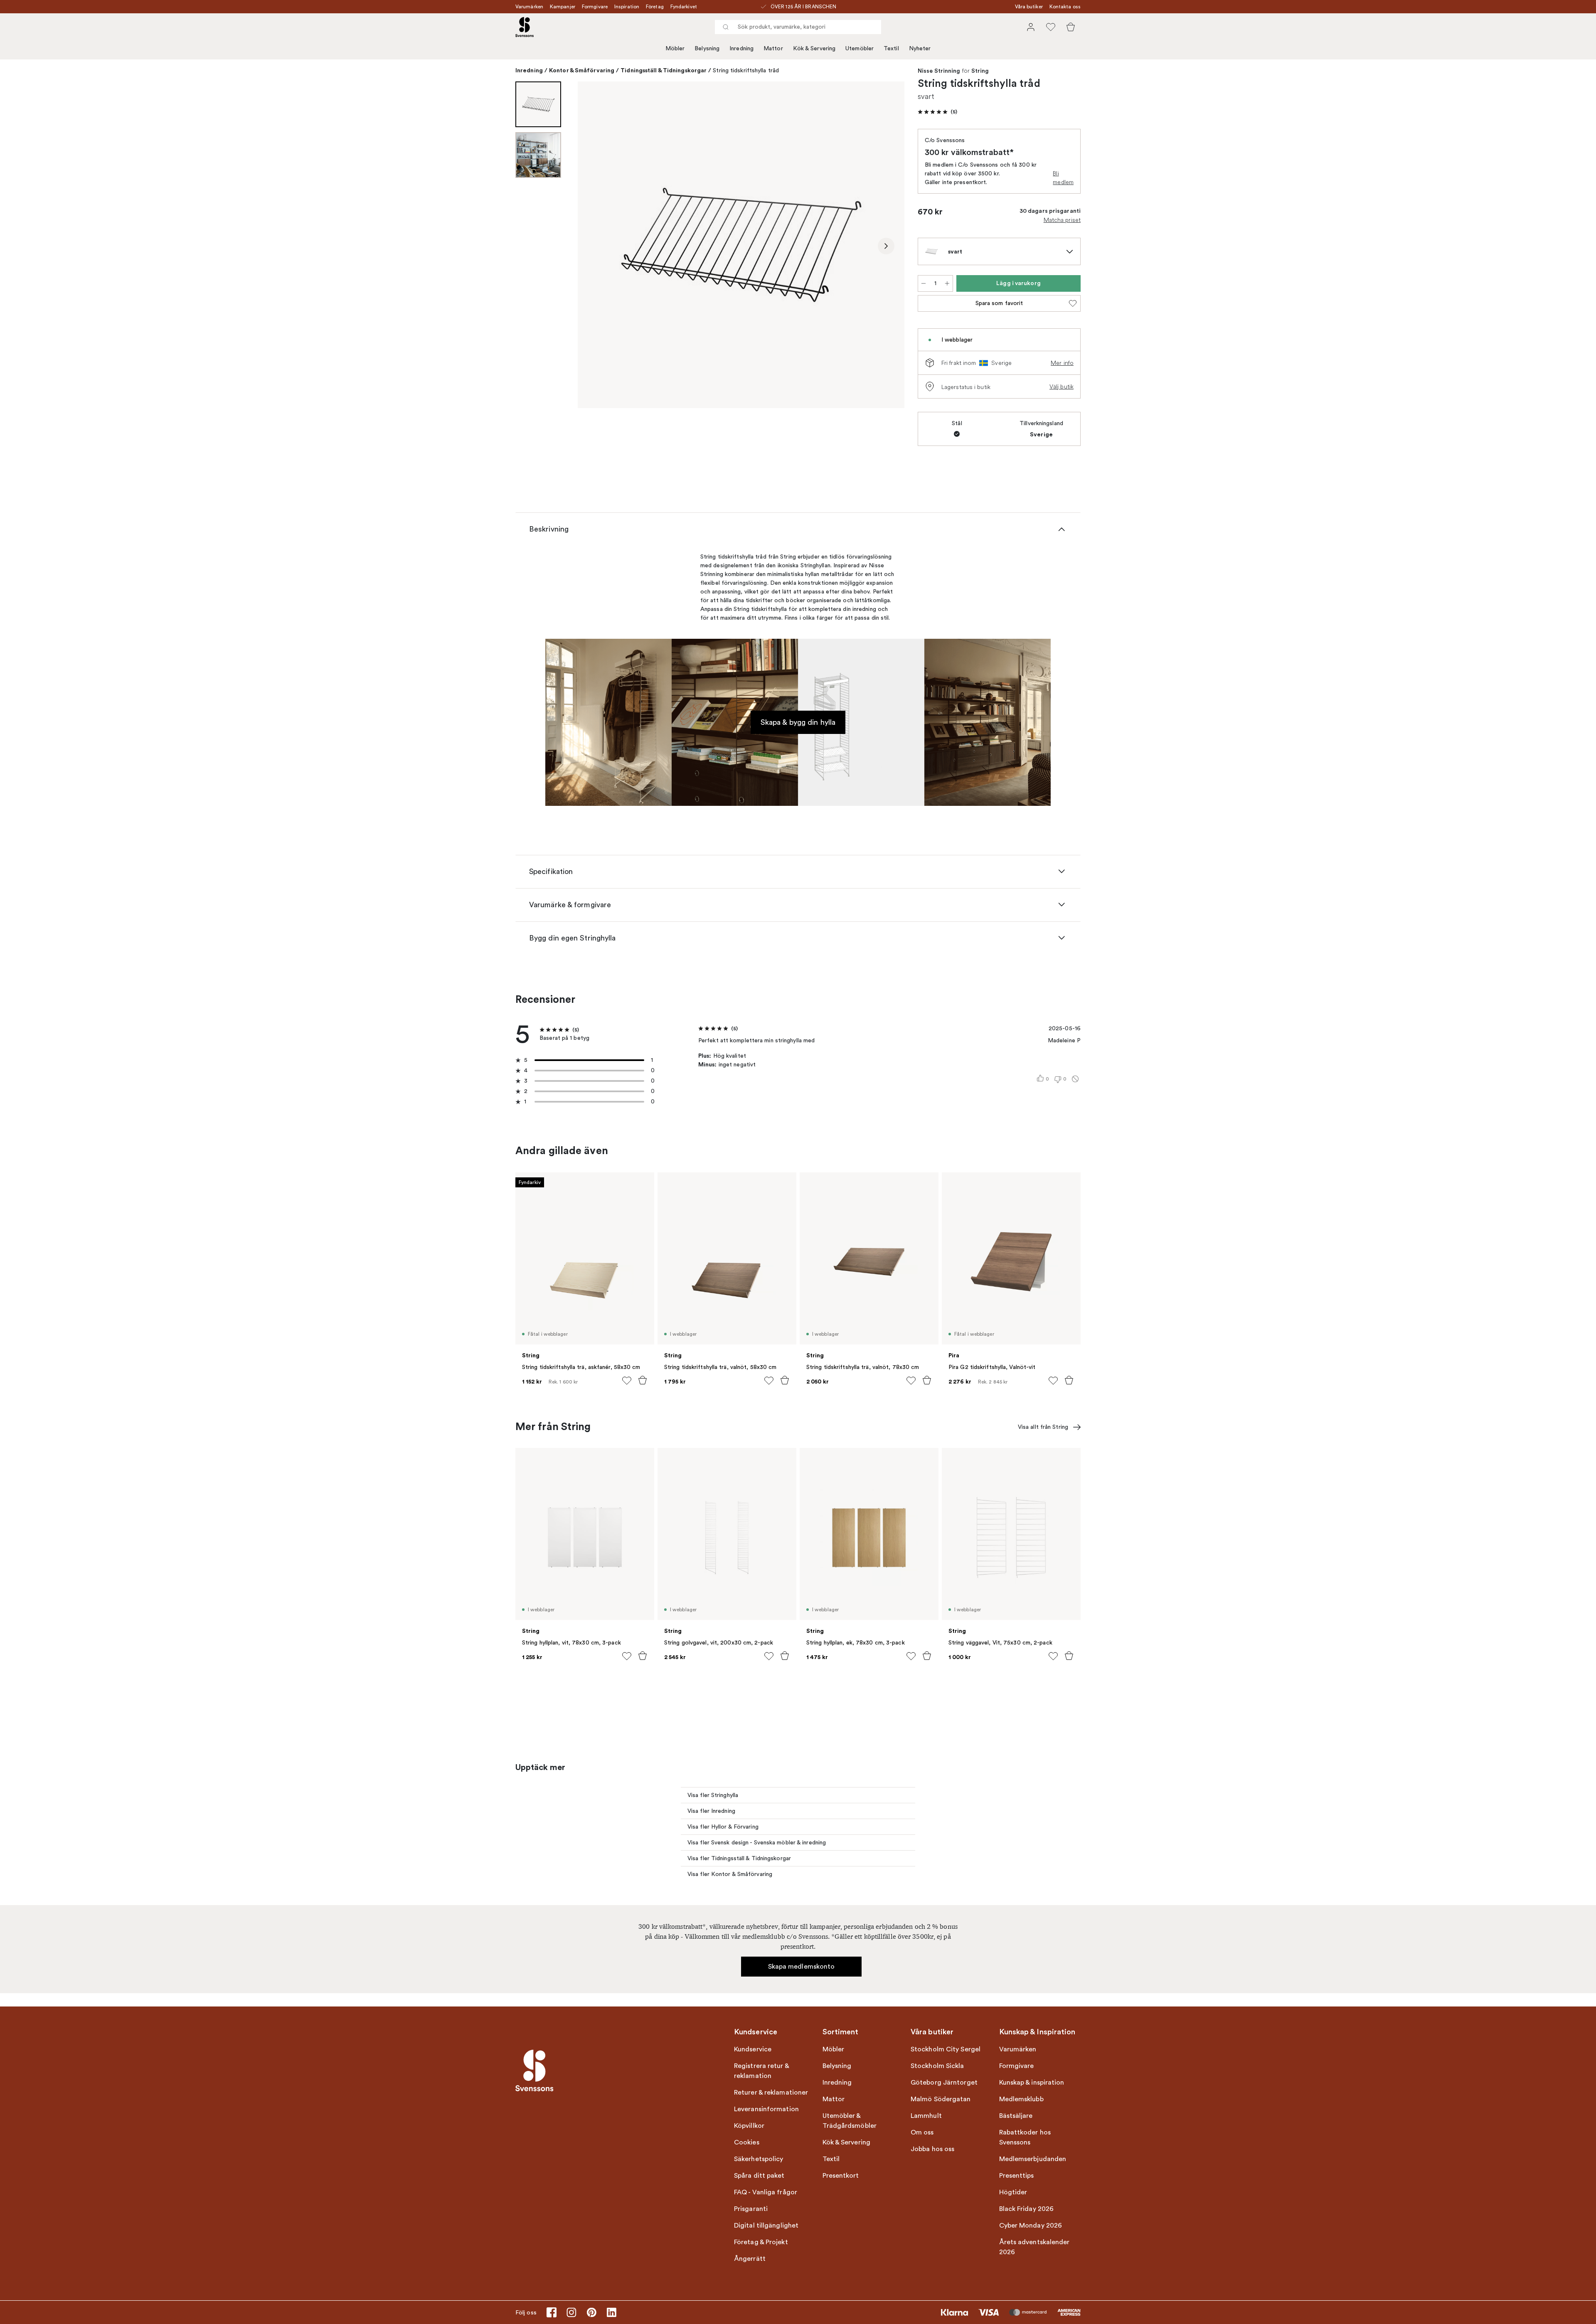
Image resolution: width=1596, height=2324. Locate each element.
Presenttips (1017, 2176)
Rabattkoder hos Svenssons (1025, 2137)
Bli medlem (1063, 178)
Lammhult (926, 2116)
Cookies (747, 2142)
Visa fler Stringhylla (713, 1795)
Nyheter (920, 48)
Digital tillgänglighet (766, 2226)
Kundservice (753, 2049)
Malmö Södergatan (941, 2099)
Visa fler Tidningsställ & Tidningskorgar (739, 1858)
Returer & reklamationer (771, 2093)
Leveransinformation (766, 2109)
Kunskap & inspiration (1032, 2083)
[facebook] (552, 2312)
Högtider (1013, 2192)
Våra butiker (1029, 7)
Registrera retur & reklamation (761, 2071)
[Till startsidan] (525, 27)
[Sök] (726, 27)
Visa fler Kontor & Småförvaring (730, 1874)
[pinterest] (591, 2312)
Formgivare (595, 7)
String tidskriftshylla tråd (746, 70)
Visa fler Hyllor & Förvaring (723, 1827)
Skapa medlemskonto (802, 1967)
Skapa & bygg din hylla (798, 722)
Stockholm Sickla (937, 2066)
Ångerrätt (750, 2259)
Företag (655, 7)
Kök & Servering (814, 48)
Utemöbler (860, 48)
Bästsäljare (1016, 2116)
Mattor (773, 48)
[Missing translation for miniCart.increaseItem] (947, 283)
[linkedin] (611, 2312)
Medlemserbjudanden (1033, 2159)
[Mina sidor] (1031, 27)
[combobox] (798, 27)
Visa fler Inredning (711, 1811)
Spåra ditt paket (759, 2176)
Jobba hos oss (932, 2149)
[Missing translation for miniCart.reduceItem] (924, 283)
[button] (937, 112)
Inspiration (627, 7)
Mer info (1062, 363)
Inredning (741, 48)
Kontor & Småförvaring (582, 70)
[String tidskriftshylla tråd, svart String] (741, 245)
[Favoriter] (1051, 27)
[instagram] (571, 2312)
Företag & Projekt (761, 2242)
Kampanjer (563, 7)
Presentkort (841, 2176)
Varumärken (529, 7)
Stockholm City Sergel (946, 2049)
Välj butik (1062, 387)
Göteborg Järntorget (944, 2083)
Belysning (707, 48)
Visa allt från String (1043, 1427)
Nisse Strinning (939, 71)
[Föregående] (596, 246)
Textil (891, 48)
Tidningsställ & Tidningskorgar (664, 70)
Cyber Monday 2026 (1031, 2226)
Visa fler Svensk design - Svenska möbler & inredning (757, 1843)
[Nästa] (886, 246)
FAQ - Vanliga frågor (766, 2192)
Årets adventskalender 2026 (1034, 2247)
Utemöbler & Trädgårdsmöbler (850, 2121)
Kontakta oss (1065, 7)
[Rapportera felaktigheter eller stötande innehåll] (1075, 1079)
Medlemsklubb (1021, 2099)
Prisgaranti (751, 2209)
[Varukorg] (1071, 27)
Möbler (675, 48)
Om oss (922, 2132)
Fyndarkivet (684, 7)
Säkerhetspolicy (759, 2159)
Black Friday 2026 (1027, 2209)
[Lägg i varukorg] (643, 1380)
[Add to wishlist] (627, 1381)
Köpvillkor (749, 2126)
